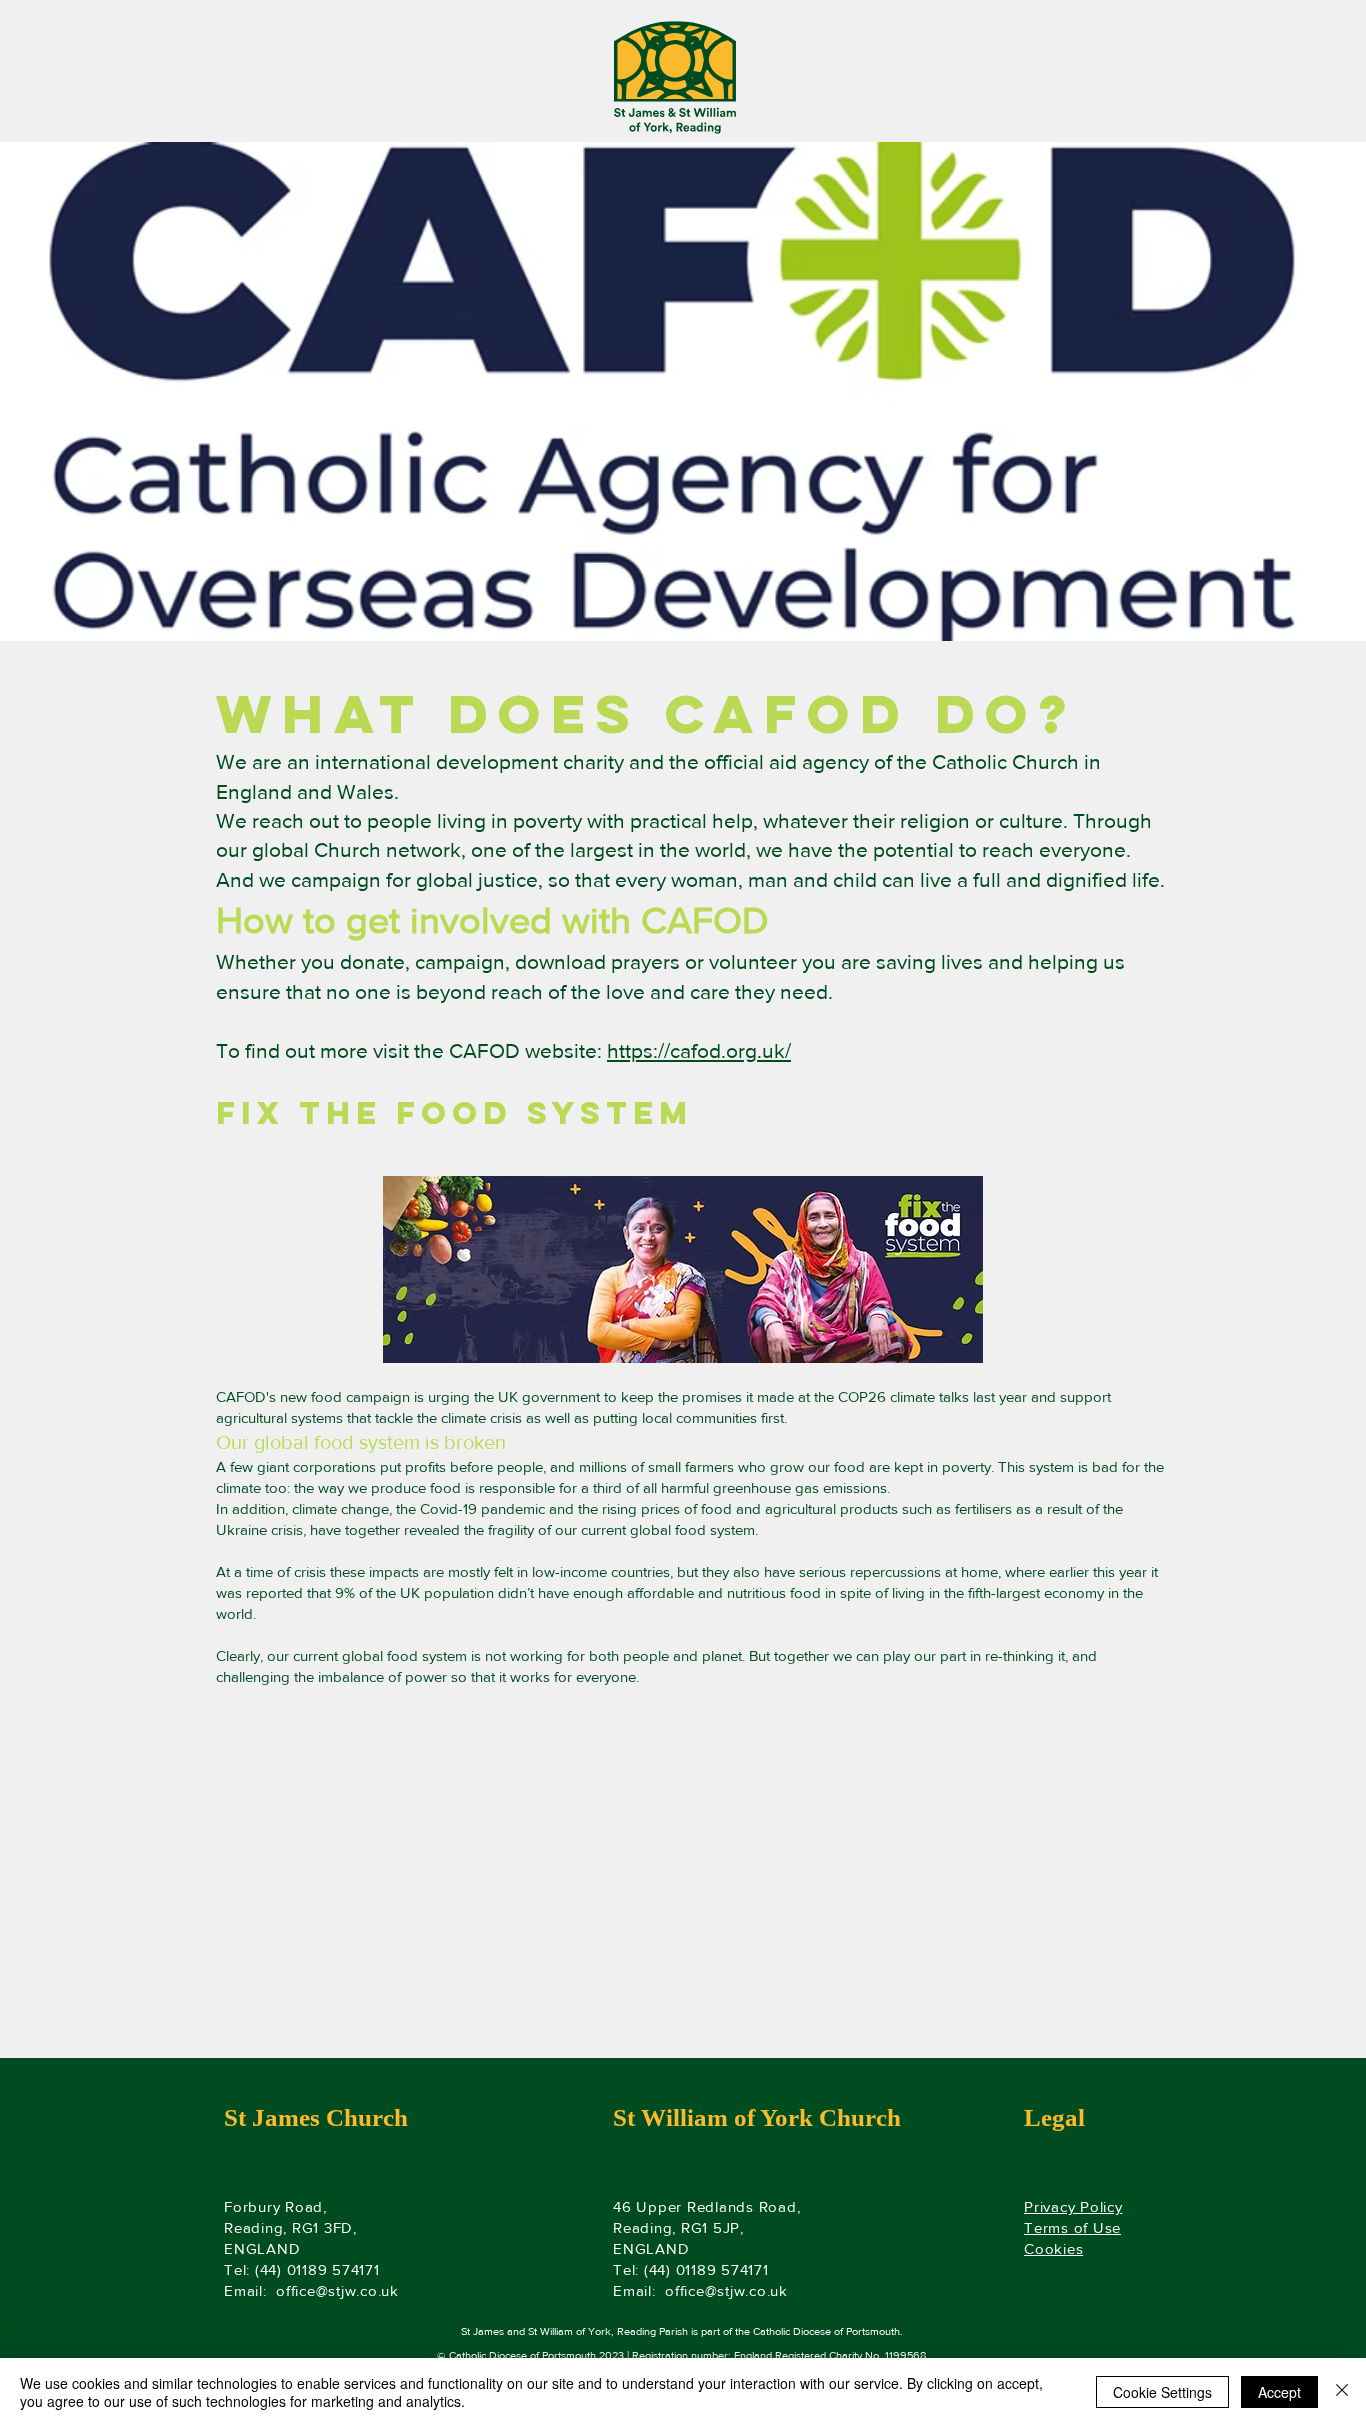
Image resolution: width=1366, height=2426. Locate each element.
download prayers (597, 961)
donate (372, 961)
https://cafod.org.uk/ (699, 1050)
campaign (460, 961)
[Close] (1342, 2392)
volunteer (753, 961)
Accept (1279, 2392)
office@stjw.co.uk (337, 2290)
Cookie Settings (1162, 2392)
